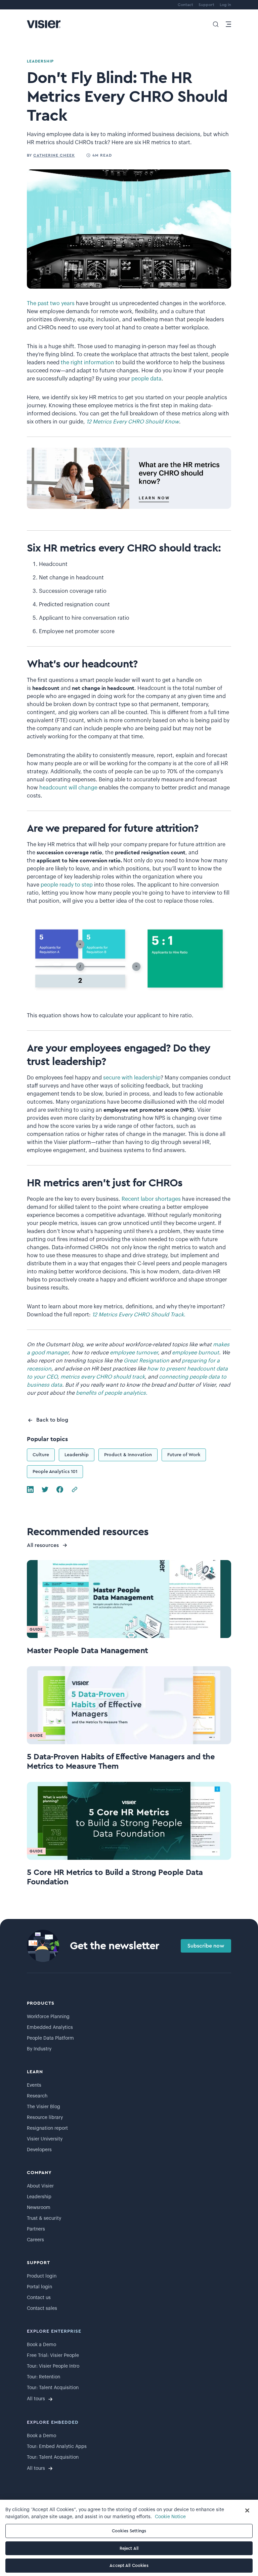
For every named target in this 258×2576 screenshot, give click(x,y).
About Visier (40, 2186)
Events (34, 2085)
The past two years (51, 303)
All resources (43, 1545)
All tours (36, 2399)
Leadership (77, 1455)
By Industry (39, 2049)
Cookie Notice (170, 2517)
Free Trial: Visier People (53, 2356)
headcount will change (68, 788)
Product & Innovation (128, 1455)
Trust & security (44, 2218)
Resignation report (47, 2128)
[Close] (247, 2510)
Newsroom (39, 2208)
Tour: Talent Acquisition (53, 2388)
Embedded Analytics (50, 2028)
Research (37, 2096)
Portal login (39, 2287)
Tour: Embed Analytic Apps (57, 2447)
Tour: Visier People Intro (53, 2366)
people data (146, 379)
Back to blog (52, 1420)
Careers (35, 2240)
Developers (39, 2150)
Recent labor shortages (151, 1199)
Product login (42, 2276)
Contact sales (42, 2308)
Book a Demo (41, 2345)
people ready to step (67, 885)
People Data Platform (50, 2038)
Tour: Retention (44, 2377)
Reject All (129, 2548)
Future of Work (184, 1455)
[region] (129, 2538)
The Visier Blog (44, 2107)
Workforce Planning (48, 2017)
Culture (41, 1455)
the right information (88, 363)
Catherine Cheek (54, 155)
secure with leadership (132, 1078)
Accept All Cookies (129, 2565)
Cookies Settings (129, 2531)
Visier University (45, 2139)
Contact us (39, 2298)
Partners (36, 2229)
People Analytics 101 (55, 1472)
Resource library (45, 2118)
